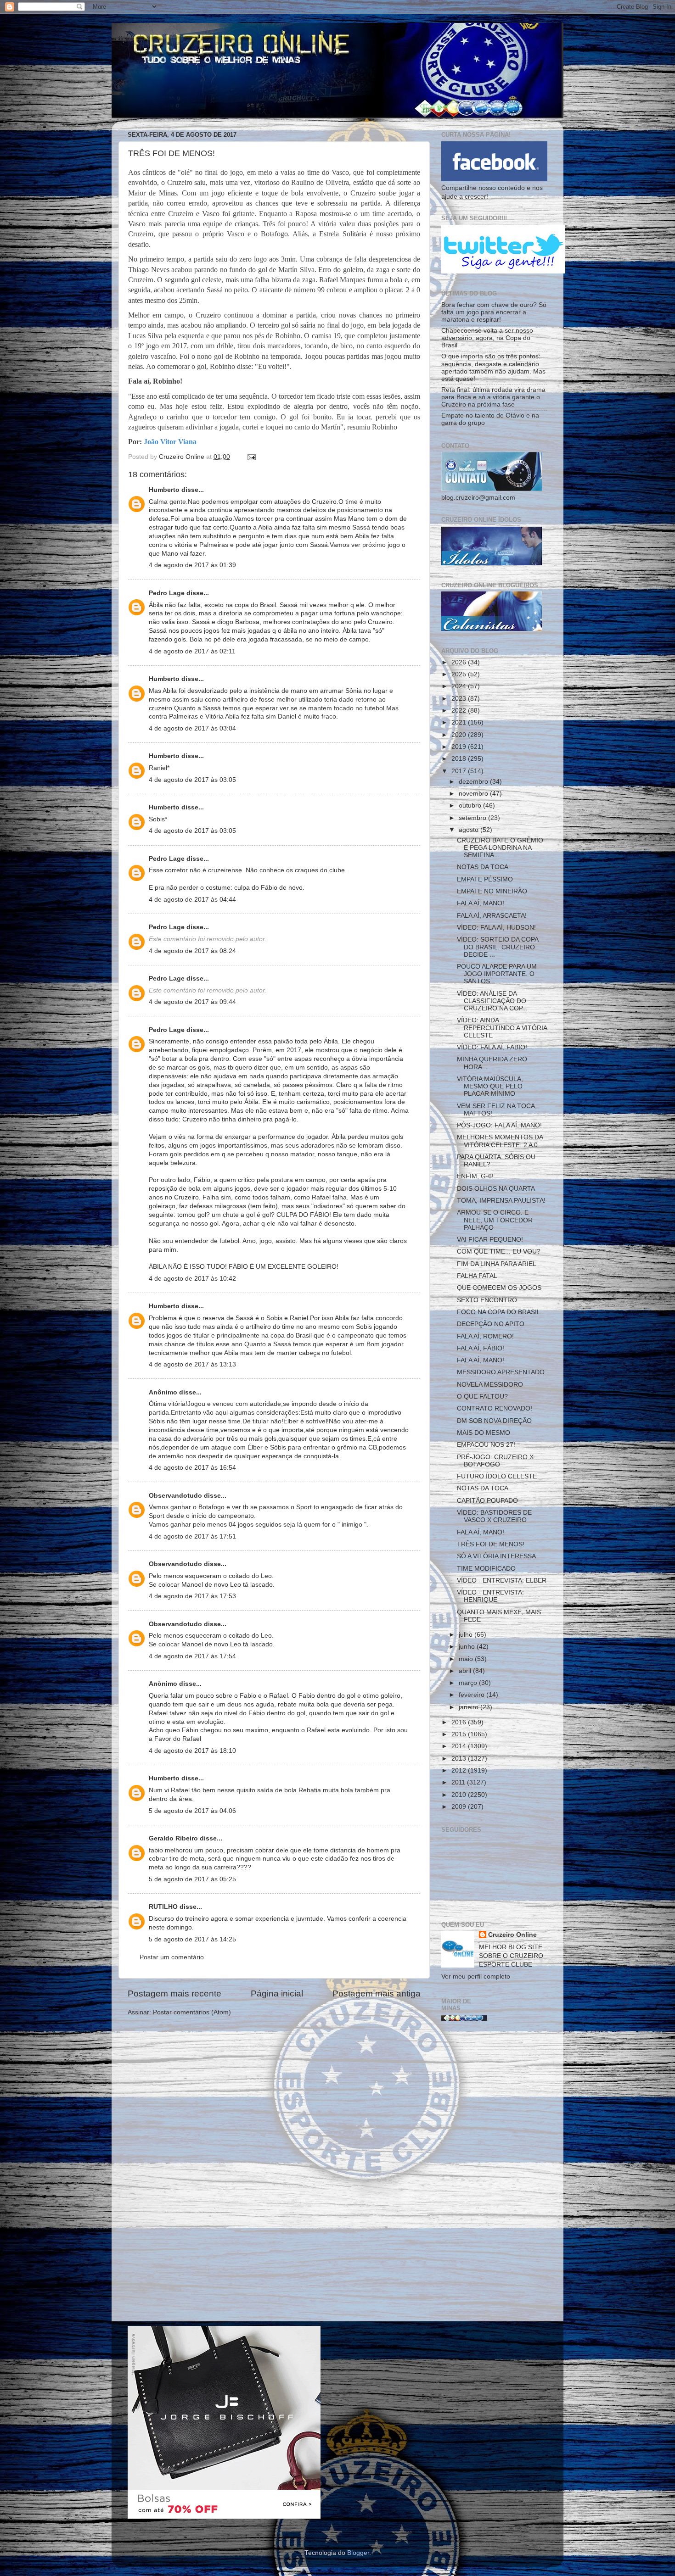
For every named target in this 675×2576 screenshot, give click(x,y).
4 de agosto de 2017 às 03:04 (192, 728)
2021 (460, 722)
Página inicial (277, 1993)
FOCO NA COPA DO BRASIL (499, 1312)
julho (467, 1635)
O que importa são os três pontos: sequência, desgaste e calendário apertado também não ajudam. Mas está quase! (493, 368)
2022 (460, 711)
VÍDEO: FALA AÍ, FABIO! (492, 1047)
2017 (460, 771)
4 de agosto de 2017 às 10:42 (192, 1279)
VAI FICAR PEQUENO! (490, 1240)
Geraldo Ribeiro (173, 1838)
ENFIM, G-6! (475, 1176)
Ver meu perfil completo (476, 1977)
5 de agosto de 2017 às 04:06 (192, 1811)
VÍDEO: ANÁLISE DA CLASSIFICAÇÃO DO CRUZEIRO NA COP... (492, 1001)
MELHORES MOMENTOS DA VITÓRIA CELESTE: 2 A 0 (500, 1141)
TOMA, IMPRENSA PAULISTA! (501, 1201)
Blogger (358, 2553)
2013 (460, 1759)
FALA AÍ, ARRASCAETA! (492, 916)
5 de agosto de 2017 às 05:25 (192, 1879)
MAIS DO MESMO (484, 1433)
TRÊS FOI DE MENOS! (491, 1544)
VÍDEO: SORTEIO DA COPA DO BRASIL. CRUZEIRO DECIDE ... (498, 947)
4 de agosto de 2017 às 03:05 (192, 780)
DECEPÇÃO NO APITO (491, 1324)
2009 (460, 1807)
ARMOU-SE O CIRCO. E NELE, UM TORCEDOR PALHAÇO (495, 1220)
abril (466, 1671)
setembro (473, 818)
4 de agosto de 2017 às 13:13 (192, 1364)
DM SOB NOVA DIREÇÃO (494, 1421)
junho (468, 1647)
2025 (460, 674)
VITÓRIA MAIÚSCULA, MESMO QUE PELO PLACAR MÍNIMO (490, 1086)
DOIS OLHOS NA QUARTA (496, 1189)
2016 (460, 1722)
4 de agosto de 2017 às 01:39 (192, 565)
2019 (460, 747)
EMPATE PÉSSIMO (485, 879)
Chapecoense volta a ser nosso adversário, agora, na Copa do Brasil (487, 338)
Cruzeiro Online (512, 1935)
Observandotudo (175, 1496)
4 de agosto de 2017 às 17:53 (192, 1596)
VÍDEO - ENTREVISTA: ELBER (502, 1581)
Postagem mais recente (174, 1993)
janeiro (470, 1707)
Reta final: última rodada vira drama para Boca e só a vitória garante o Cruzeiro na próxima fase (493, 397)
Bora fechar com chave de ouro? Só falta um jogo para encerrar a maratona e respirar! (494, 312)
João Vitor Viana (170, 442)
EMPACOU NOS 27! (486, 1445)
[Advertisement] (494, 2175)
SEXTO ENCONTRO (487, 1300)
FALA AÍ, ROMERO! (485, 1336)
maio (467, 1659)
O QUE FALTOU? (482, 1397)
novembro (474, 794)
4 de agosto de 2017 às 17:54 (192, 1656)
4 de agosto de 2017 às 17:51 (192, 1536)
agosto (470, 830)
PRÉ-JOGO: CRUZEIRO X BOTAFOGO (495, 1461)
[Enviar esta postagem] (251, 457)
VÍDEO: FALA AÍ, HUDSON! (496, 928)
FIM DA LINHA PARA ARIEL (497, 1264)
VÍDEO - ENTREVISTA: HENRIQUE (490, 1596)
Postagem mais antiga (377, 1993)
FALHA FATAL (477, 1276)
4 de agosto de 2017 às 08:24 (192, 951)
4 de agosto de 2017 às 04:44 (192, 900)
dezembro (474, 782)
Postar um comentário (172, 1957)
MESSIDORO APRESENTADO (501, 1372)
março (469, 1683)
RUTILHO (163, 1907)
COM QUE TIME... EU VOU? (499, 1252)
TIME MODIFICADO (486, 1569)
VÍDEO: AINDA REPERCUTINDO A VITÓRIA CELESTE (502, 1028)
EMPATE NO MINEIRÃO (492, 891)
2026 (460, 662)
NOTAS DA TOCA (483, 867)
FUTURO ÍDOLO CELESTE (497, 1476)
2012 (460, 1770)
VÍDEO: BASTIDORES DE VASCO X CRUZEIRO (494, 1516)
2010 (460, 1795)
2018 (460, 759)
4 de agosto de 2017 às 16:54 (192, 1468)
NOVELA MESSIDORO (490, 1385)
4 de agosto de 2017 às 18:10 (192, 1751)
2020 (460, 735)
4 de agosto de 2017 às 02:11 (192, 651)
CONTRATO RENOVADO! (495, 1408)
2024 (460, 686)
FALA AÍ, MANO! (481, 903)
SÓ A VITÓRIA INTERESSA (496, 1556)
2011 (459, 1782)
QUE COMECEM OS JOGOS (499, 1288)
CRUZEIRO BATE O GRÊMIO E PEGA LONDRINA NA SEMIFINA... (500, 848)
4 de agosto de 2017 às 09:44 (192, 1002)
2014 (460, 1746)
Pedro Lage (167, 593)
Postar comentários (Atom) (192, 2012)
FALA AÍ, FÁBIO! (481, 1348)
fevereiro (472, 1695)
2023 (460, 699)
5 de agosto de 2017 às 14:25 (192, 1939)
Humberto (164, 490)
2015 (460, 1734)
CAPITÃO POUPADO (487, 1501)
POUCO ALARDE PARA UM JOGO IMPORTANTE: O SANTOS (497, 974)
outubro (471, 806)
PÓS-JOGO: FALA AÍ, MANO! (499, 1125)
